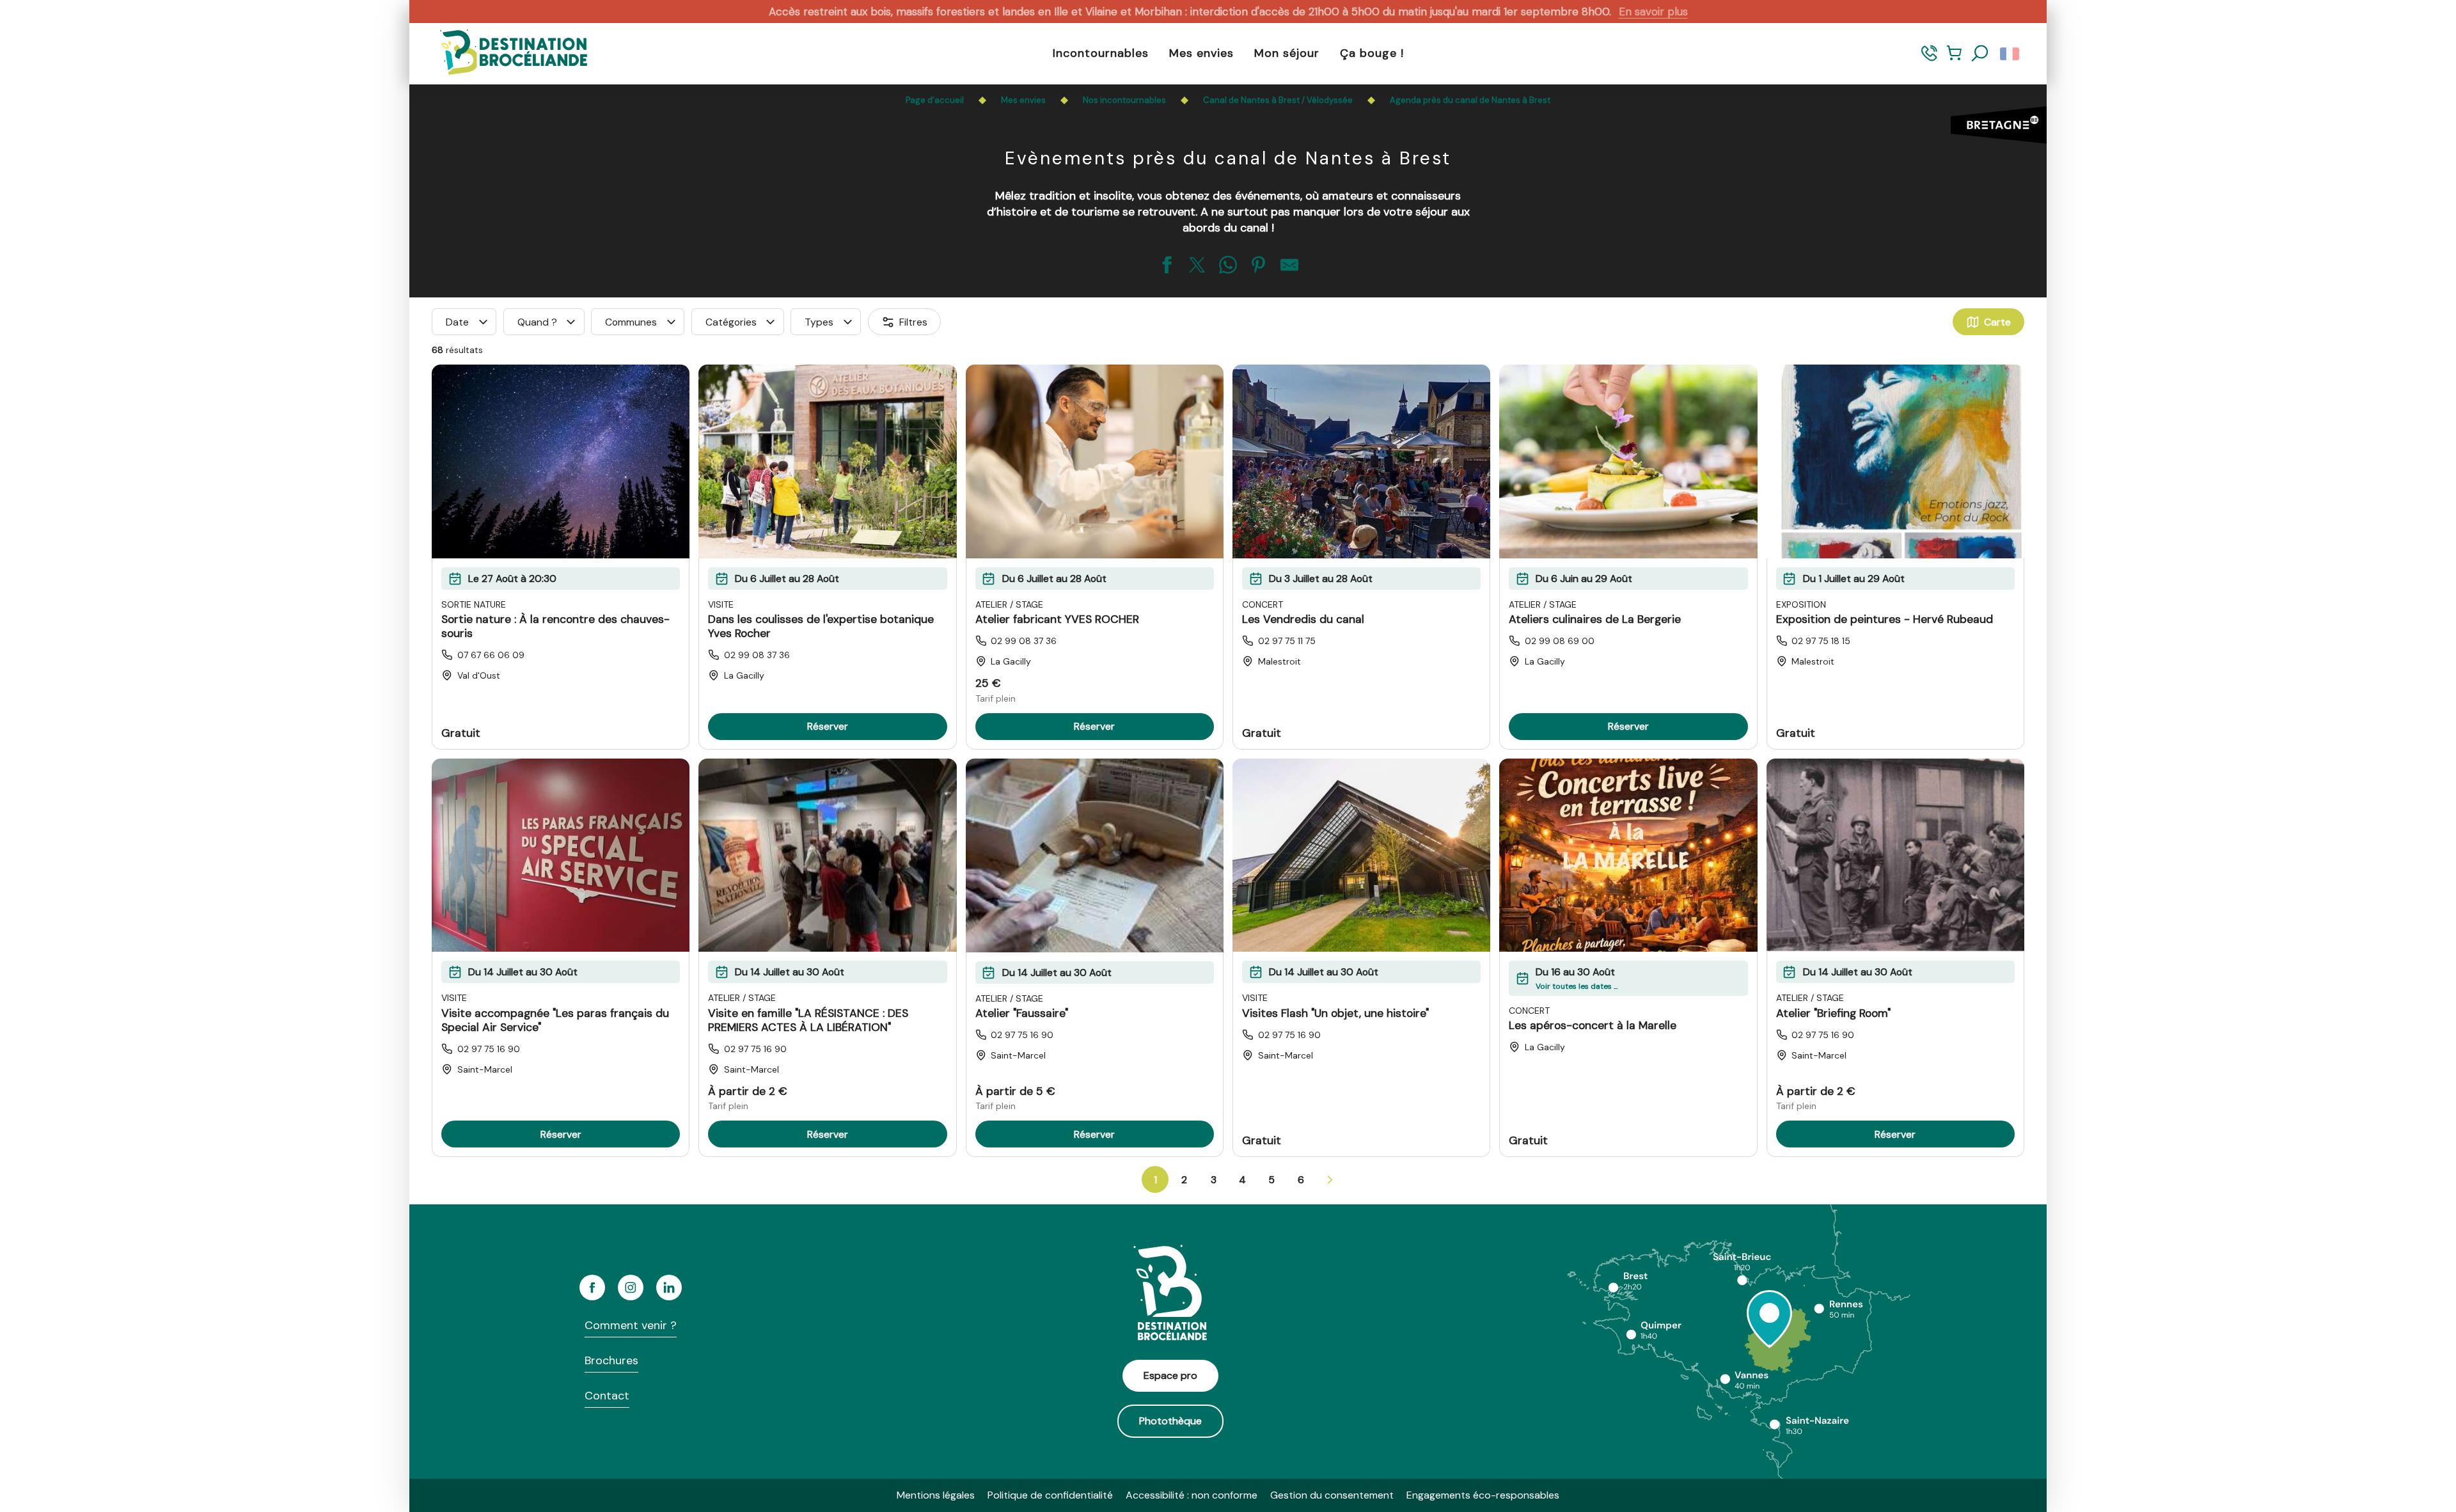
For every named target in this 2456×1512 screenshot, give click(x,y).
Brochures (611, 1360)
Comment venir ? (631, 1325)
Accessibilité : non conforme (1192, 1495)
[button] (1980, 54)
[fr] (2011, 54)
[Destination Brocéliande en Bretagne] (504, 53)
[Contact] (1929, 59)
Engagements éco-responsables (1483, 1495)
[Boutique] (1954, 59)
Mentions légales (936, 1495)
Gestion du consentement (1332, 1495)
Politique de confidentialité (1050, 1495)
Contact (607, 1396)
